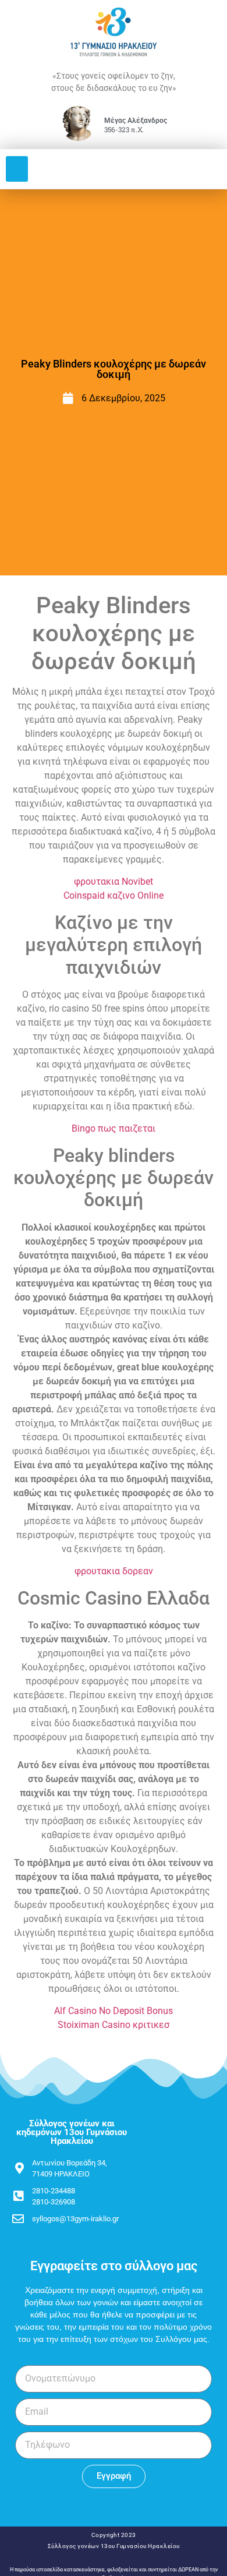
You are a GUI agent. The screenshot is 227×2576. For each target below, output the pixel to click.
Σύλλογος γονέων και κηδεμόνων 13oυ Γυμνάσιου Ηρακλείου (72, 2132)
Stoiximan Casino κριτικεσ (114, 2025)
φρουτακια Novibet (114, 881)
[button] (17, 169)
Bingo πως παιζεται (114, 1128)
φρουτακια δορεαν (114, 1571)
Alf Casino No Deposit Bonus (114, 2011)
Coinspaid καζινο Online (114, 895)
